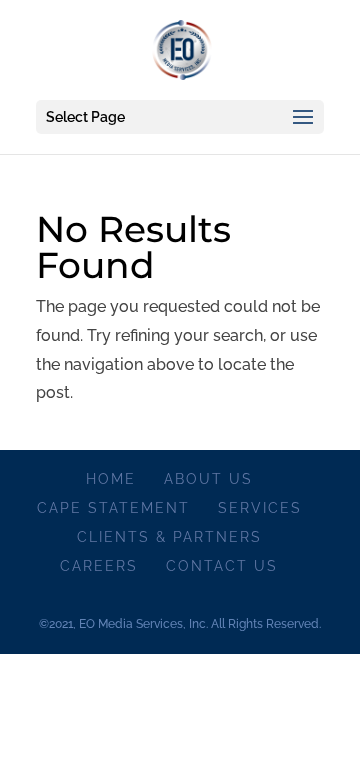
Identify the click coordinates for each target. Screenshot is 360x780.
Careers (99, 566)
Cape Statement (113, 508)
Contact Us (222, 566)
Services (260, 508)
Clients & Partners (169, 537)
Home (111, 479)
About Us (208, 479)
